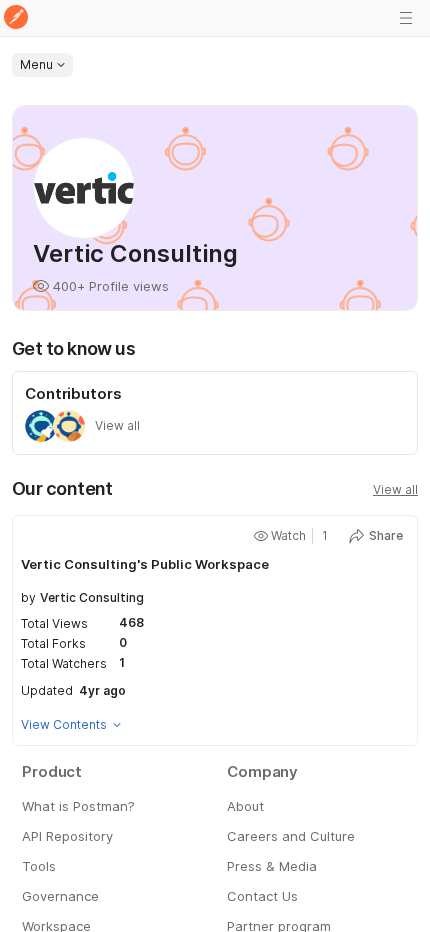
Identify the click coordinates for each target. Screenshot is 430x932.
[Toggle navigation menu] (406, 18)
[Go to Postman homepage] (16, 18)
